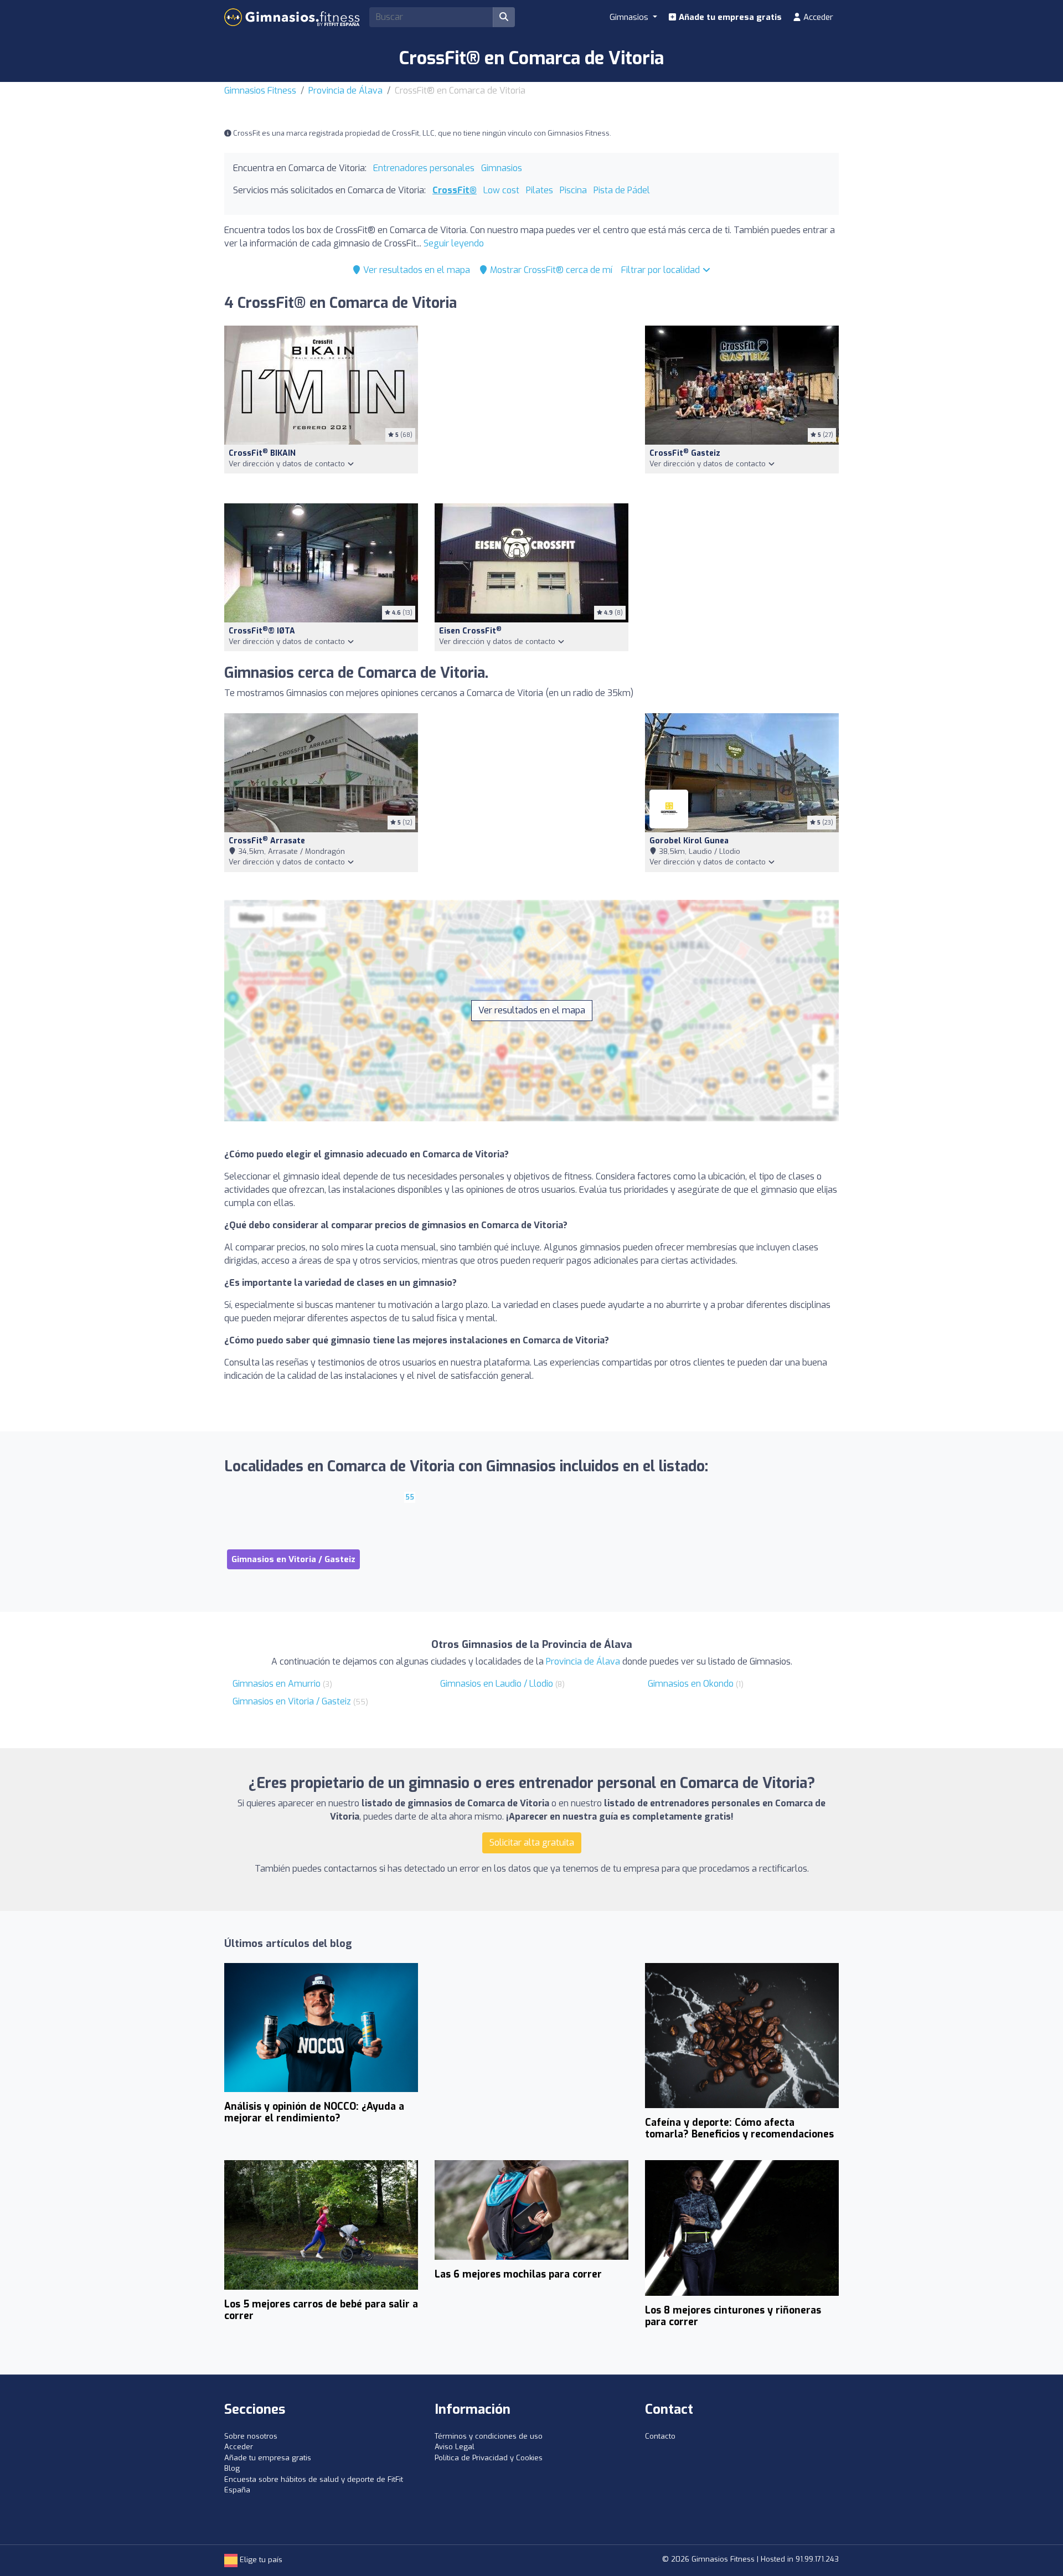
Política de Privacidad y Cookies (489, 2458)
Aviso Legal (455, 2447)
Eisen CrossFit (470, 631)
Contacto (660, 2436)
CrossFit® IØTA (262, 631)
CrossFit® (455, 190)
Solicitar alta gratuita (532, 1843)
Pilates (540, 190)
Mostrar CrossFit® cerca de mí (550, 270)
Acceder (817, 17)
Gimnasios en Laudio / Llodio (497, 1684)
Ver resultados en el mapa (416, 270)
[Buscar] (504, 17)
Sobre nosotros (251, 2436)
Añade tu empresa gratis (729, 17)
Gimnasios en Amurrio (277, 1684)
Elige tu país (260, 2560)
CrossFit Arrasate (267, 841)
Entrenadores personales (424, 168)
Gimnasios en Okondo (691, 1684)
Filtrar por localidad (662, 270)
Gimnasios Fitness (260, 91)
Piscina (573, 190)
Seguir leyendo (454, 243)
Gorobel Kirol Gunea (689, 841)
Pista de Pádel (622, 190)
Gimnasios (502, 168)
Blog (232, 2468)
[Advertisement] (531, 408)
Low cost (501, 190)
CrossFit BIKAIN (262, 453)
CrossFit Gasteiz (685, 453)
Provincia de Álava (345, 91)
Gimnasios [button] (630, 17)
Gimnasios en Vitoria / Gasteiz (292, 1701)
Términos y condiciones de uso (489, 2436)
